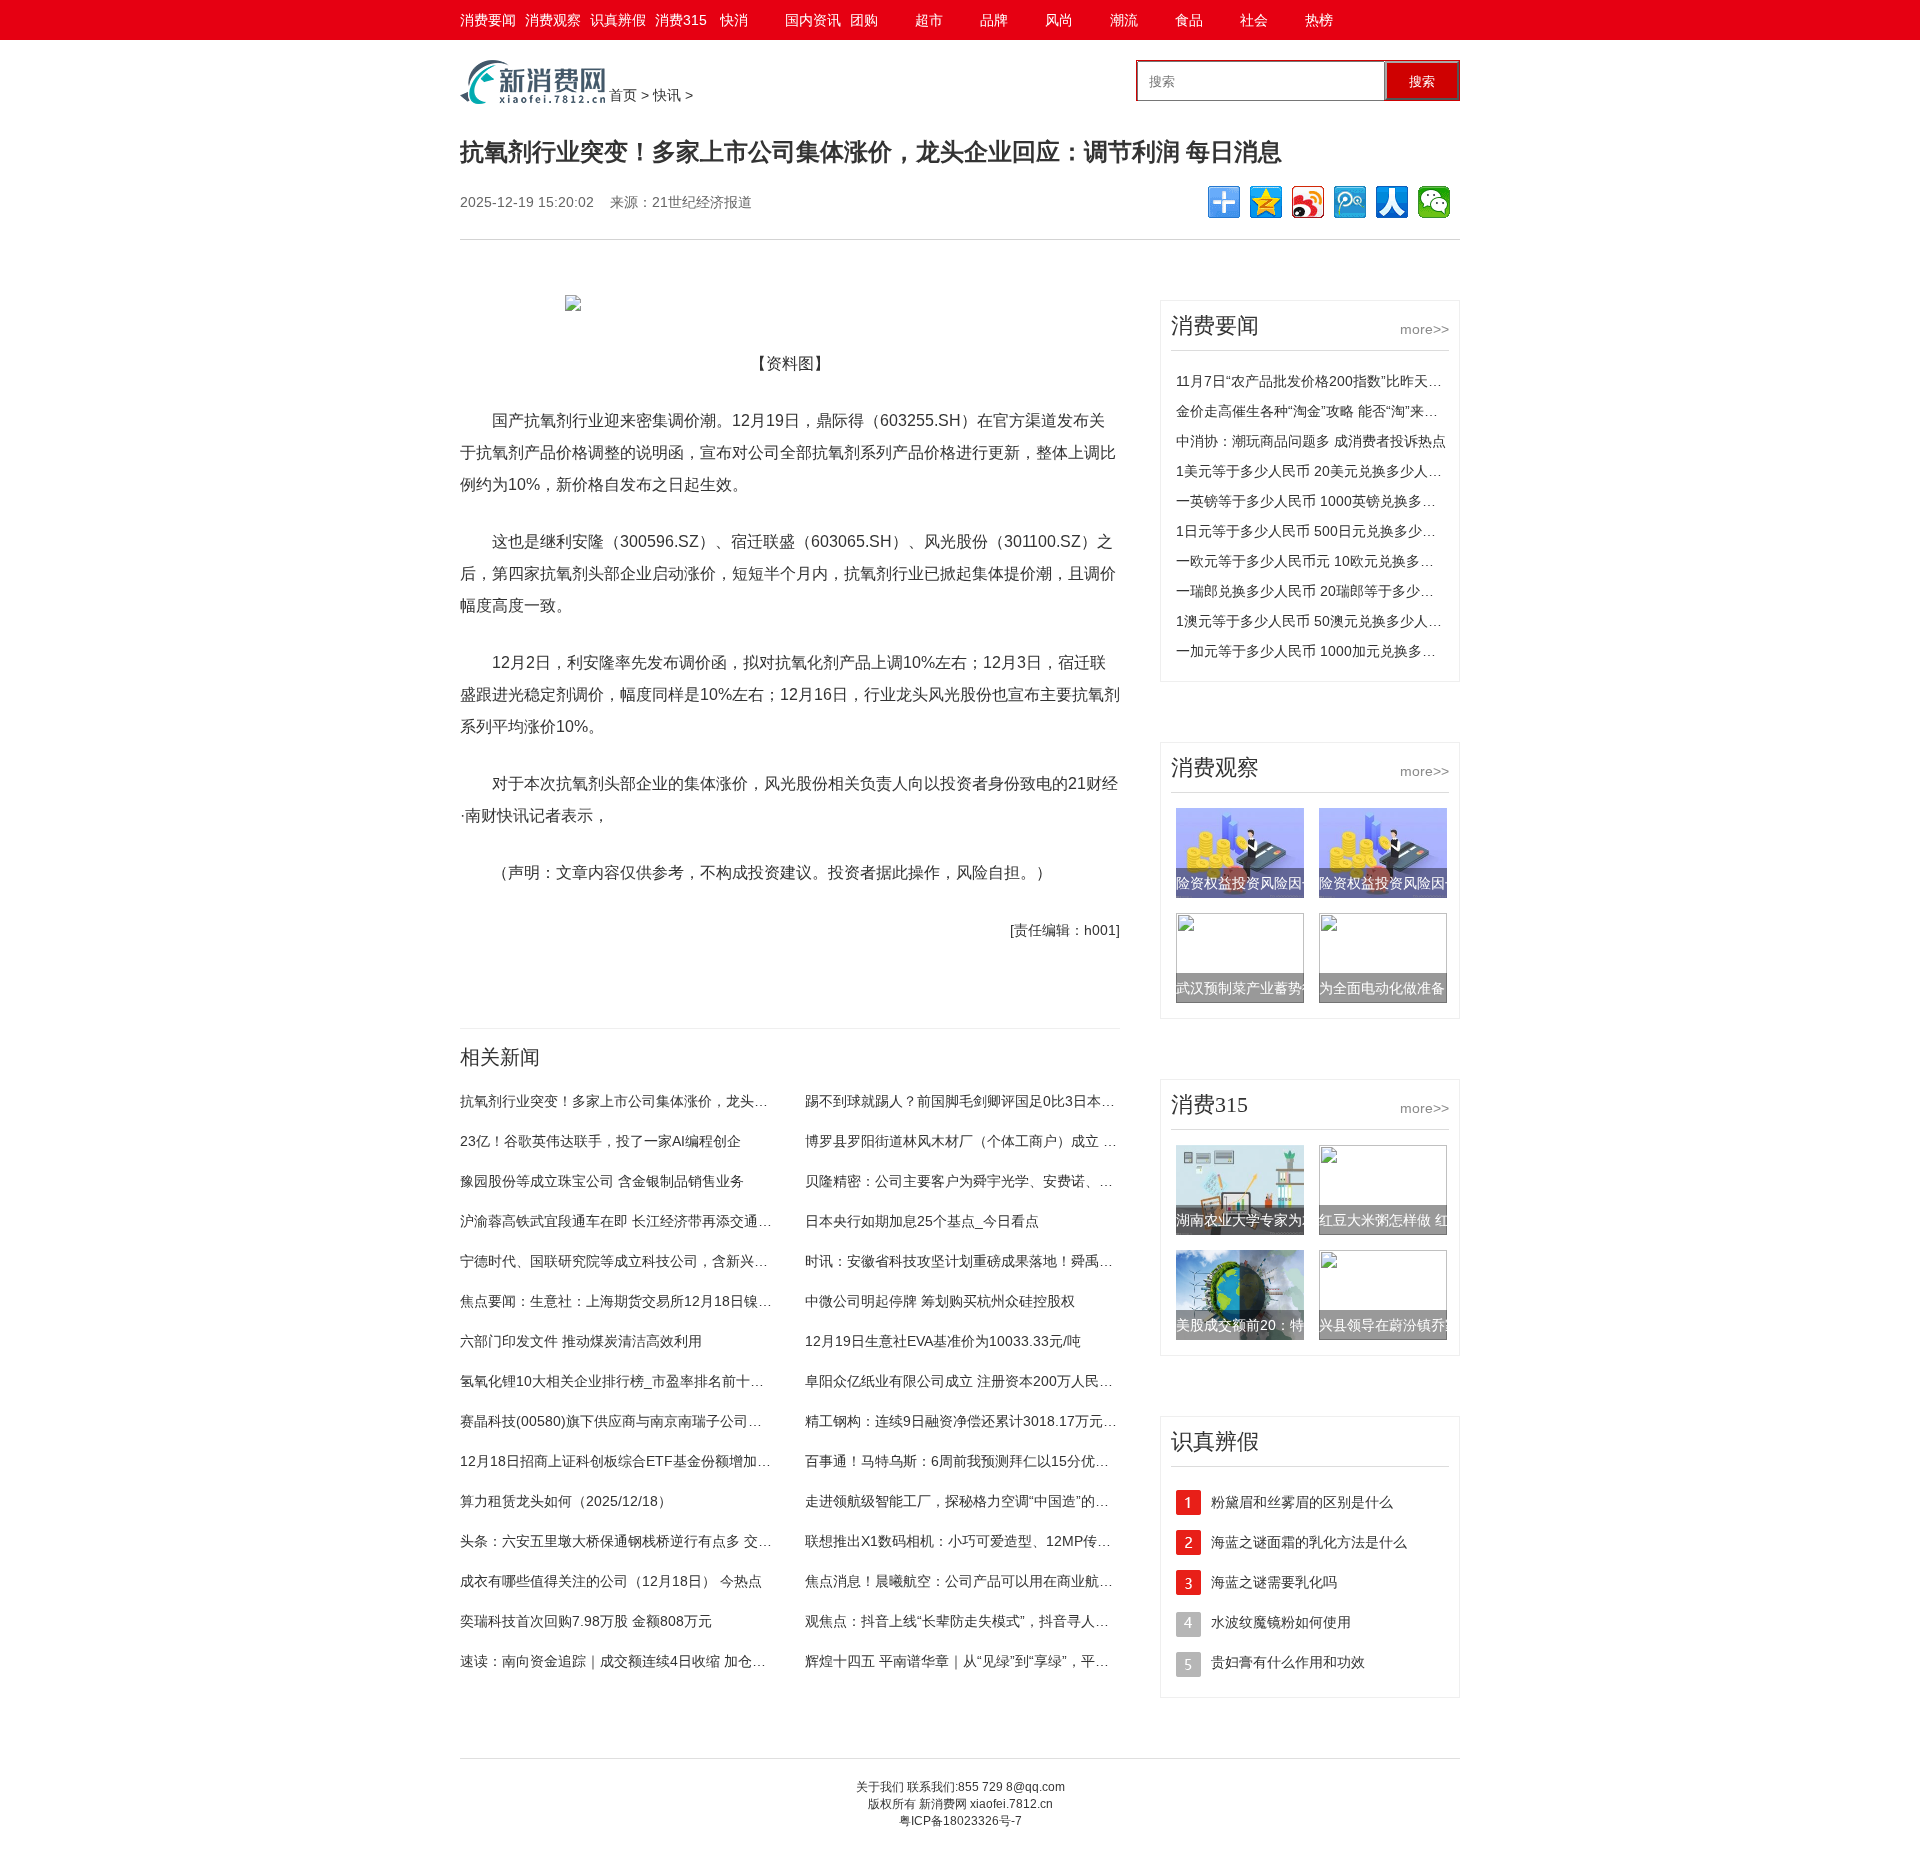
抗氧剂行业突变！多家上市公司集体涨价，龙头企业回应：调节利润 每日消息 (700, 1101)
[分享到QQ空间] (1266, 202)
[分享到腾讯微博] (1350, 202)
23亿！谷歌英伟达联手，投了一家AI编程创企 (600, 1141)
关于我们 (880, 1787)
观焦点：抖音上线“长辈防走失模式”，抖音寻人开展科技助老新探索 (1013, 1621)
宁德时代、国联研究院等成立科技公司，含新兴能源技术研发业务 (663, 1261)
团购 (864, 20)
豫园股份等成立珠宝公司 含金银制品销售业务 (602, 1181)
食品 (1189, 20)
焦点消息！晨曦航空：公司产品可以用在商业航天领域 (973, 1581)
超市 (929, 20)
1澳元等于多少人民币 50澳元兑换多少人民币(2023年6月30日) (1370, 621)
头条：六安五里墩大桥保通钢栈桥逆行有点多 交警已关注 (637, 1541)
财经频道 (592, 986)
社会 (1254, 20)
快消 (734, 20)
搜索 (1422, 81)
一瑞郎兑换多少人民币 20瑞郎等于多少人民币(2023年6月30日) (1373, 591)
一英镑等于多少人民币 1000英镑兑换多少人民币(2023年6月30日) (1381, 501)
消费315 (681, 20)
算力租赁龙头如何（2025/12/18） (566, 1501)
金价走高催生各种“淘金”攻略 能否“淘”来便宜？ (1321, 411)
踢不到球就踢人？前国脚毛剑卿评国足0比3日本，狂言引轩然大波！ (1016, 1101)
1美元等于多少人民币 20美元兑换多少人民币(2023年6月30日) (1370, 471)
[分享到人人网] (1392, 202)
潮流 (1124, 20)
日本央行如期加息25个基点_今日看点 (922, 1221)
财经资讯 (660, 986)
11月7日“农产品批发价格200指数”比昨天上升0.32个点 (1344, 381)
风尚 (1059, 20)
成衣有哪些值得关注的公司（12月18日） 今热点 (611, 1581)
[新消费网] (532, 99)
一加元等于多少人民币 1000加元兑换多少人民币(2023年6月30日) (1381, 651)
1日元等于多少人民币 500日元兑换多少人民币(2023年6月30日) (1374, 531)
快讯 (667, 95)
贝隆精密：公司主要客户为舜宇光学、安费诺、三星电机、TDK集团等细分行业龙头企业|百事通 (1101, 1181)
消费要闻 (488, 20)
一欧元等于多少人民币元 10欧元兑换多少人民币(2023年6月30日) (1380, 561)
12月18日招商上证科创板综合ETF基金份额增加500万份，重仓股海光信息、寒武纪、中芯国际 (753, 1461)
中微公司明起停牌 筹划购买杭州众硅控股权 (940, 1301)
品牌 (994, 20)
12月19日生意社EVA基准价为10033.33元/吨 (943, 1341)
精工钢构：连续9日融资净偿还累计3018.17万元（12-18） (986, 1421)
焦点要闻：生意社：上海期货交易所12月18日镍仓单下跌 (637, 1301)
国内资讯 (813, 20)
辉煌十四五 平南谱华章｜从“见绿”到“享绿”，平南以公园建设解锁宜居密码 (1034, 1661)
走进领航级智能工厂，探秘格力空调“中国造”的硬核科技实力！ (999, 1501)
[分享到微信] (1434, 202)
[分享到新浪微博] (1308, 202)
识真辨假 (618, 20)
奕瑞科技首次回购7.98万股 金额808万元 (586, 1621)
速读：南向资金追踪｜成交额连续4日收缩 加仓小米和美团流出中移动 (676, 1661)
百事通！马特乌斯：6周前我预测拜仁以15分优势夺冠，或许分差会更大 (1027, 1461)
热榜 (1319, 20)
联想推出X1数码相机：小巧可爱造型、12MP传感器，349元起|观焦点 (1021, 1541)
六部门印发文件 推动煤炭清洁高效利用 (581, 1341)
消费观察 (553, 20)
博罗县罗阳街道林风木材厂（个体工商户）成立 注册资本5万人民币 (1014, 1141)
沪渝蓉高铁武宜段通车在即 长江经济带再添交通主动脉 (630, 1221)
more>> (1424, 329)
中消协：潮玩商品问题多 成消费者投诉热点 (1311, 441)
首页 (623, 95)
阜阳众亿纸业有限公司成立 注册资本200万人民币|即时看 (982, 1381)
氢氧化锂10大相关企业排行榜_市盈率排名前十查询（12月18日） (663, 1381)
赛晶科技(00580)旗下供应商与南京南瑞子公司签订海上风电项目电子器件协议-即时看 (725, 1421)
